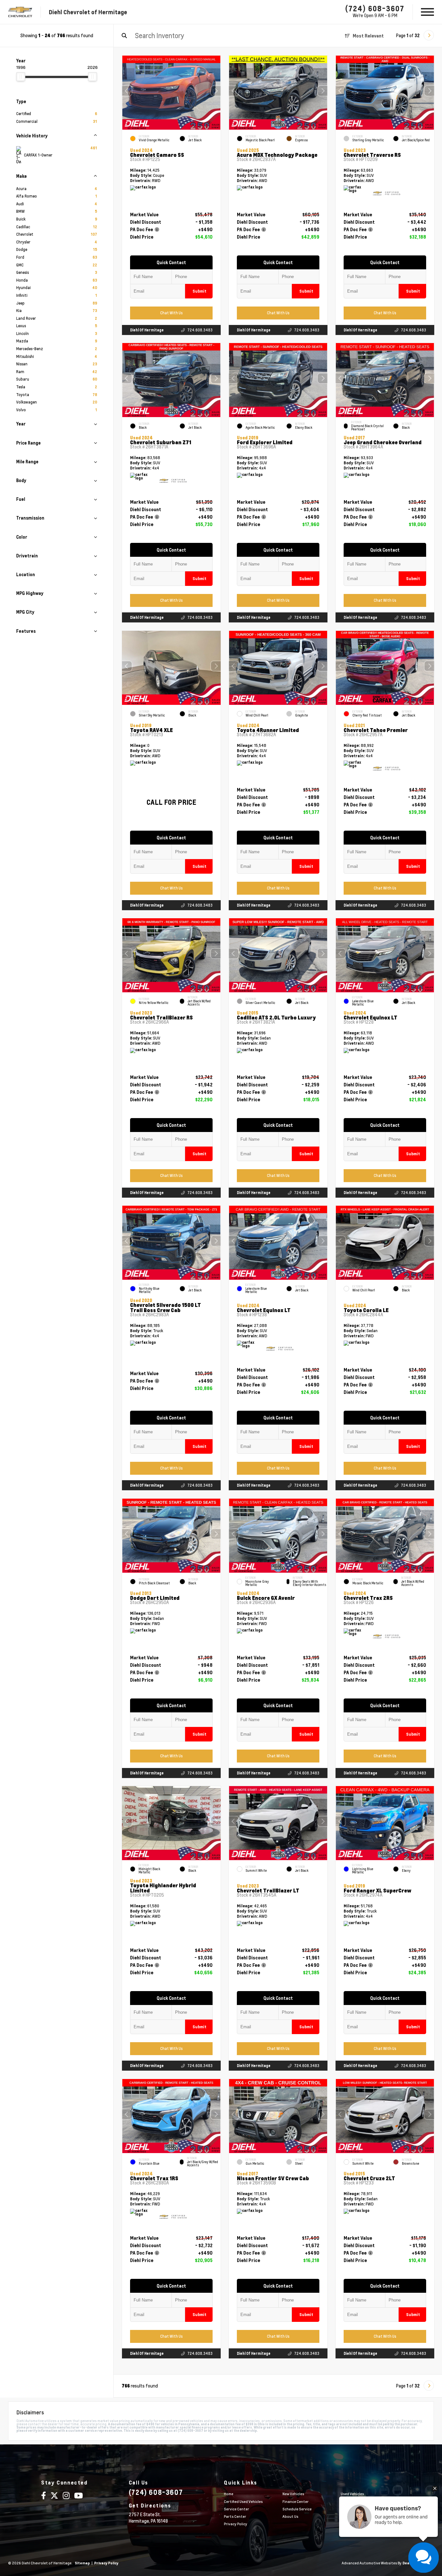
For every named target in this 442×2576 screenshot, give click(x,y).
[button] (216, 91)
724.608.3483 (200, 330)
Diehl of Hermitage (147, 330)
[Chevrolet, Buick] (20, 12)
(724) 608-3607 (375, 8)
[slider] (21, 77)
